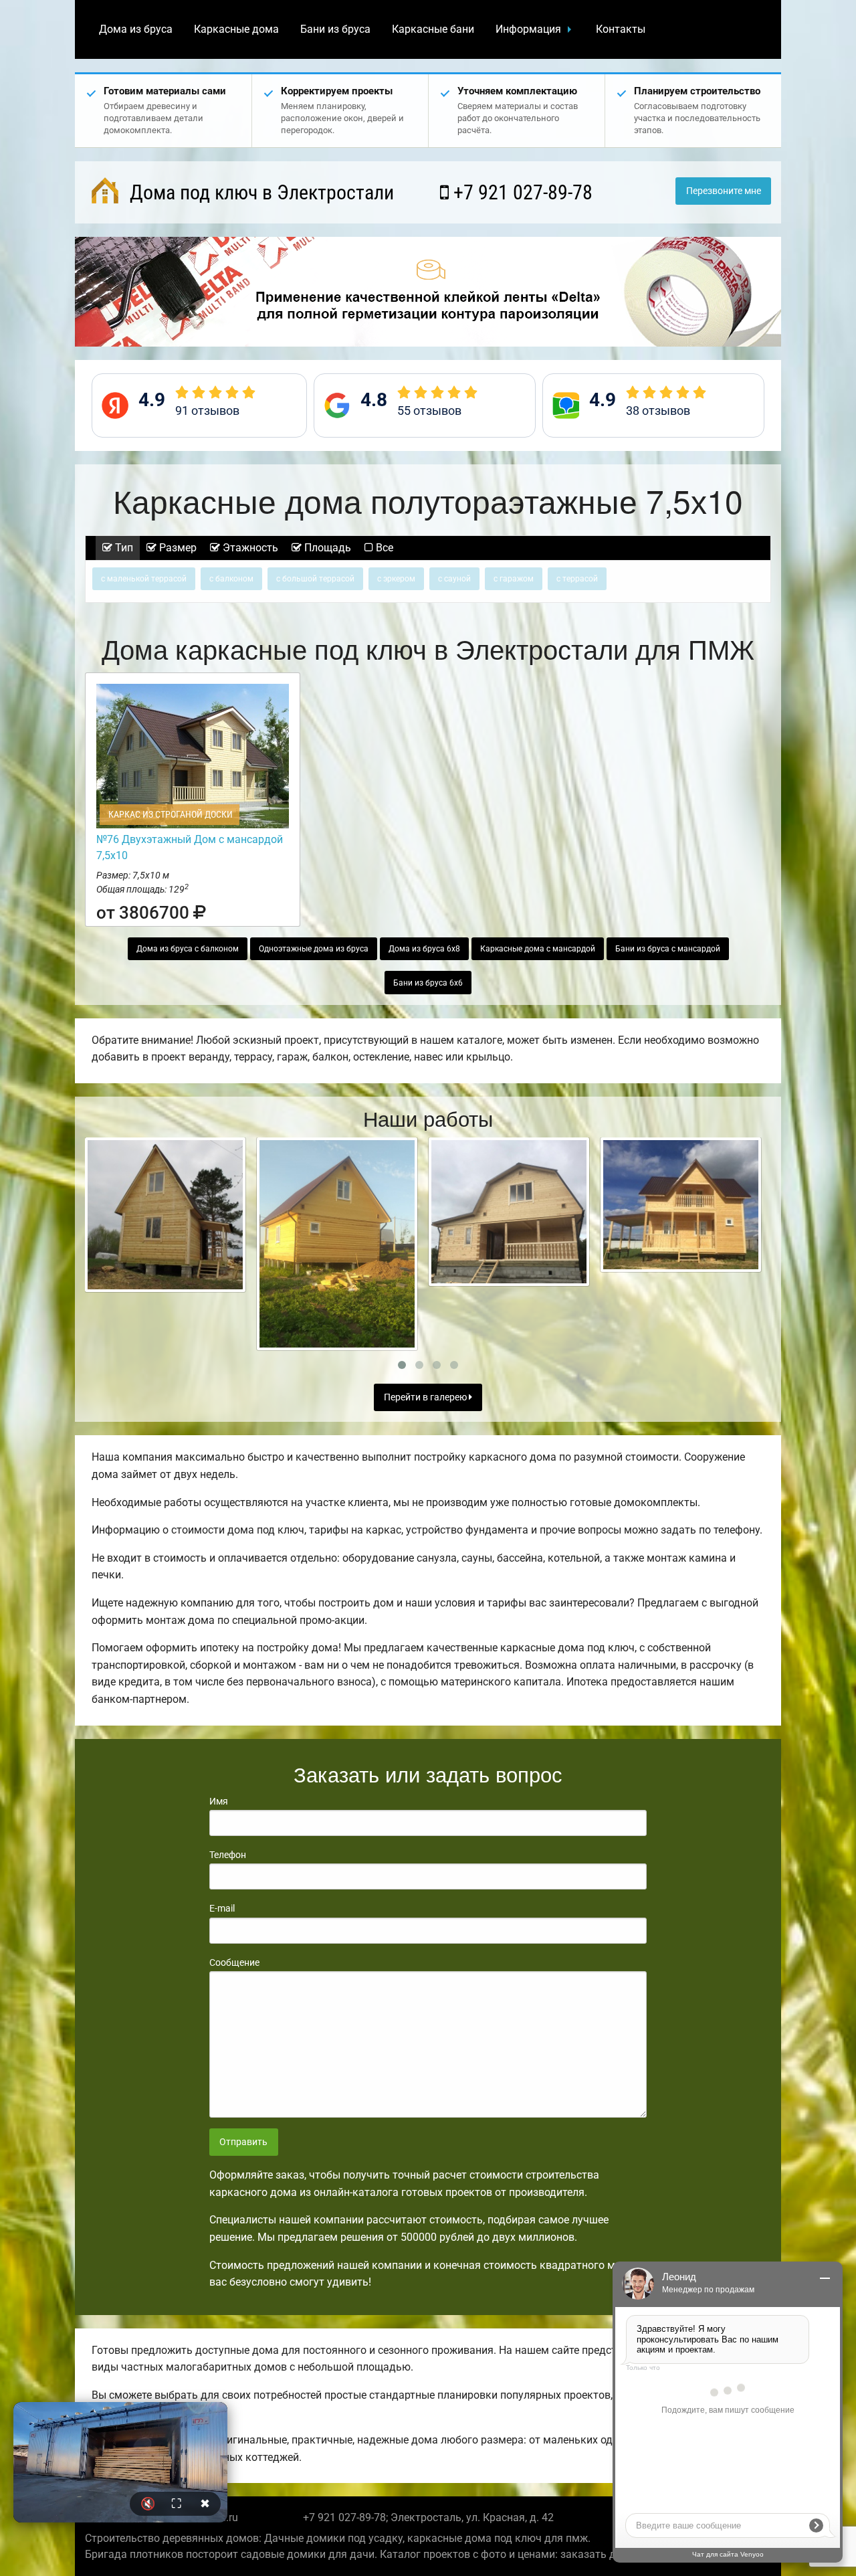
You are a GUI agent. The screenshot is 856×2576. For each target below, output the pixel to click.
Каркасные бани (433, 29)
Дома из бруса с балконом (188, 949)
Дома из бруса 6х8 (424, 949)
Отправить (243, 2142)
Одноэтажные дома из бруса (314, 949)
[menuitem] (136, 29)
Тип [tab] (123, 548)
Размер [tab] (177, 548)
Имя (219, 1801)
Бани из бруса (335, 29)
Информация (528, 29)
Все (383, 548)
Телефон (228, 1855)
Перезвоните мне (724, 191)
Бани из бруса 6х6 (428, 983)
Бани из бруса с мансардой (668, 949)
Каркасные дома (236, 29)
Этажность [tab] (249, 548)
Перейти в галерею (426, 1397)
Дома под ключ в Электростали (259, 192)
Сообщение (234, 1962)
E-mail (222, 1908)
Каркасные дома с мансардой (538, 949)
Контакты (621, 29)
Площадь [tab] (326, 548)
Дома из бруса (136, 29)
